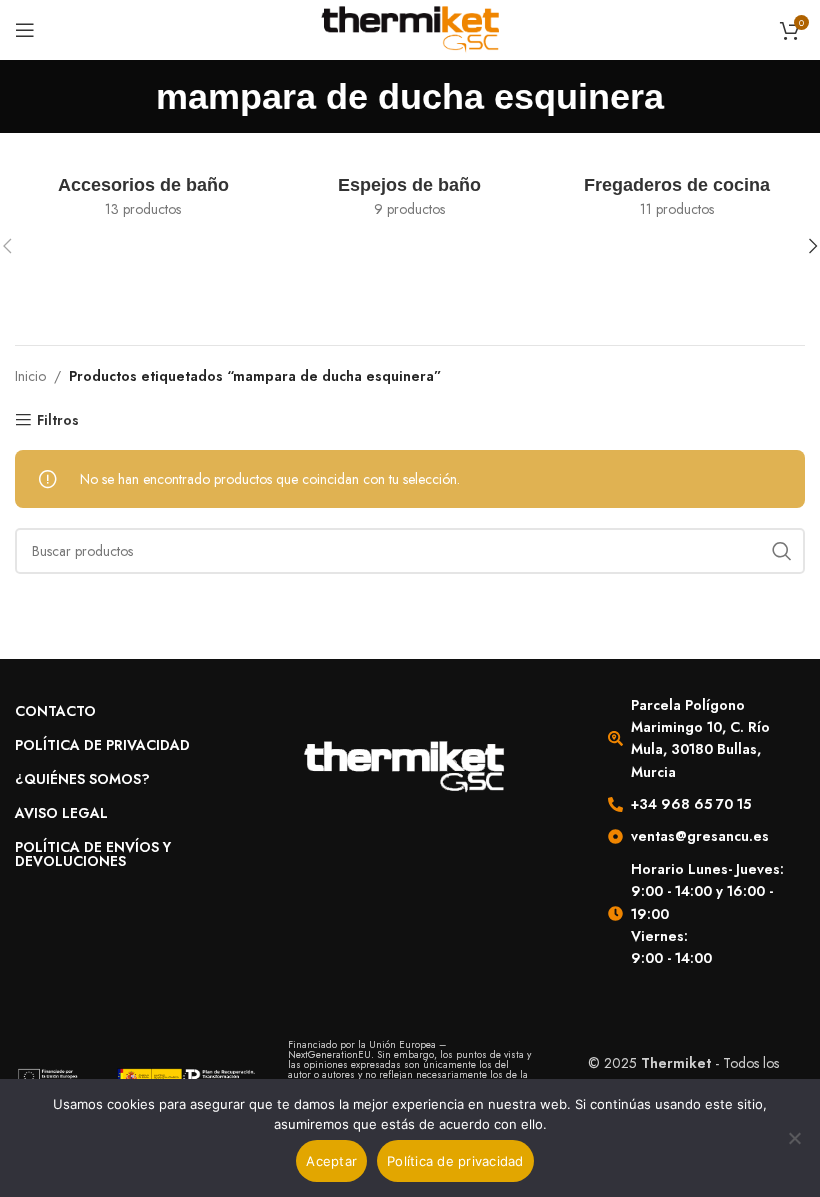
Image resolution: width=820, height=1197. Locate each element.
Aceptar (331, 1161)
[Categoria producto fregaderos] (676, 197)
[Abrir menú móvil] (25, 30)
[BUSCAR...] (782, 551)
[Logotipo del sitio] (410, 28)
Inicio (30, 376)
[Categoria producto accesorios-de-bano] (143, 197)
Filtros (58, 420)
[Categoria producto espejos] (410, 197)
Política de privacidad (455, 1161)
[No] (795, 1149)
